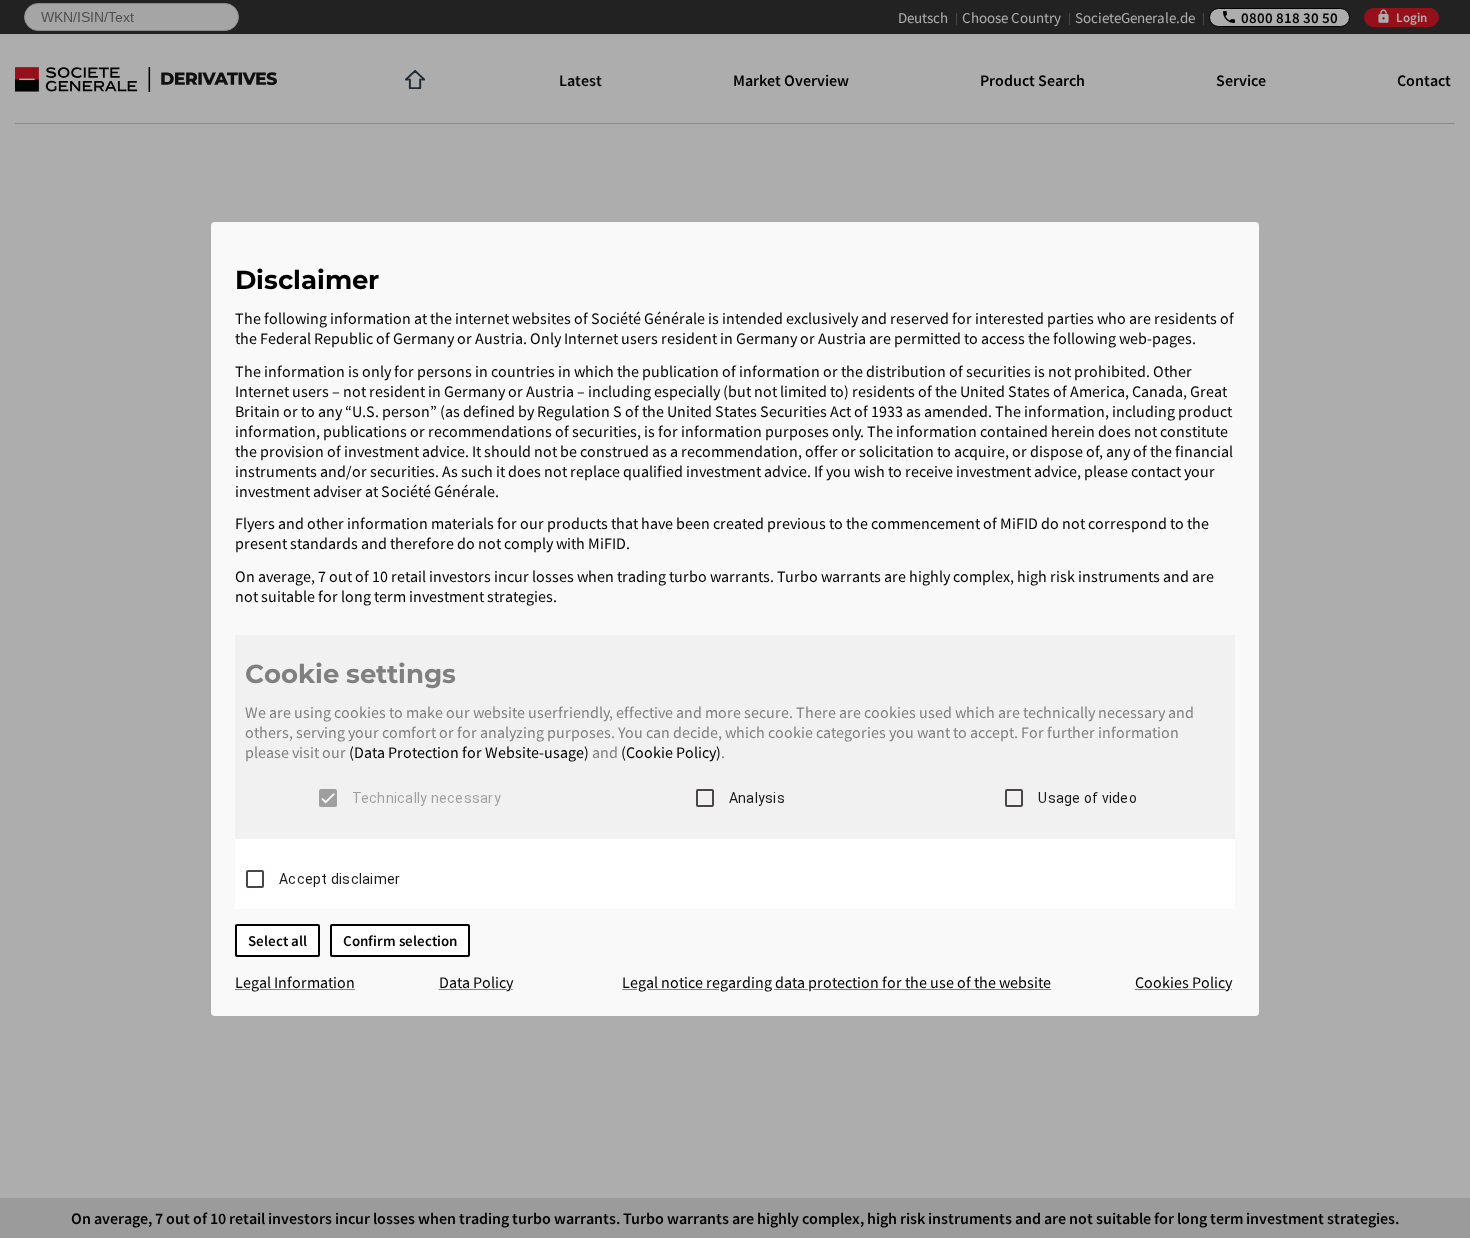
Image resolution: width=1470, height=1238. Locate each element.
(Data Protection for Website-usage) (469, 752)
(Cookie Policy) (671, 752)
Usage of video (1087, 798)
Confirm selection (400, 940)
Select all (277, 940)
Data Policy (476, 982)
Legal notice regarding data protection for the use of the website (836, 982)
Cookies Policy (1183, 982)
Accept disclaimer (339, 879)
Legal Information (295, 982)
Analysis (757, 798)
